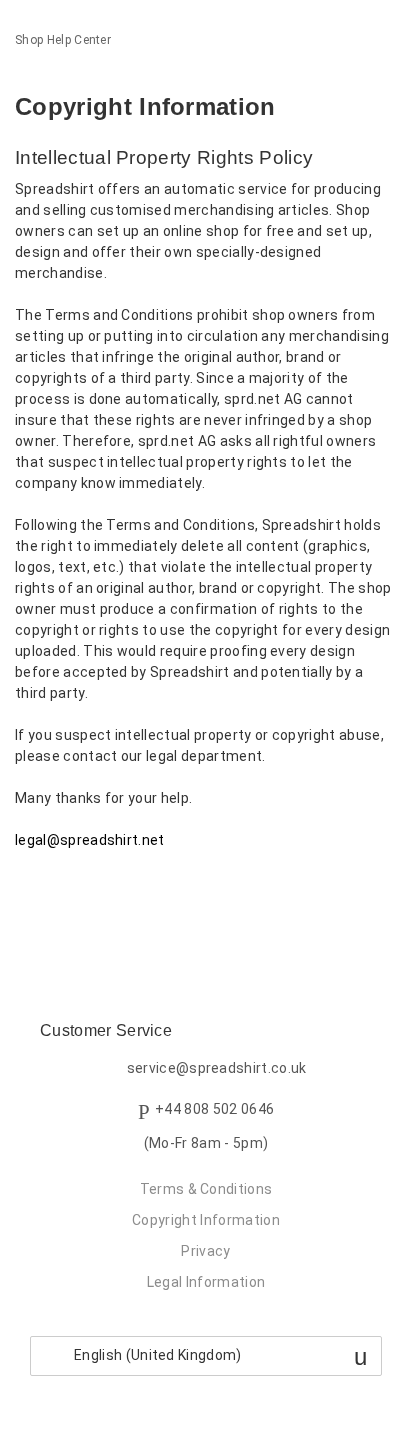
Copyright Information (206, 1220)
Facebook (30, 892)
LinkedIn (99, 892)
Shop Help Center (63, 40)
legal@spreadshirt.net (90, 840)
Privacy (205, 1251)
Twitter (64, 892)
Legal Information (206, 1282)
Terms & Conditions (206, 1189)
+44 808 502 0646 (214, 1110)
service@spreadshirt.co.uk (217, 1069)
